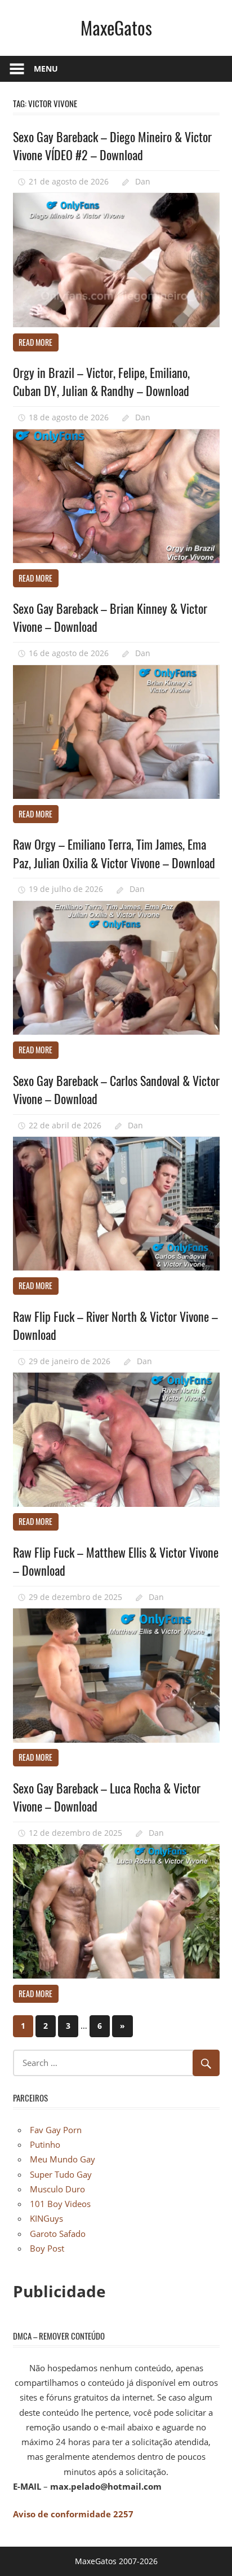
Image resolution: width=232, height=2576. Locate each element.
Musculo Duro (57, 2189)
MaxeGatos (116, 27)
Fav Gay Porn (56, 2130)
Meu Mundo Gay (63, 2159)
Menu (46, 69)
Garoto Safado (58, 2234)
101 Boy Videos (60, 2204)
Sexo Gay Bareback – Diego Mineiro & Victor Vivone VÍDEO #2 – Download (112, 146)
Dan (143, 181)
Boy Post (47, 2248)
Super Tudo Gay (61, 2174)
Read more (35, 342)
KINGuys (46, 2218)
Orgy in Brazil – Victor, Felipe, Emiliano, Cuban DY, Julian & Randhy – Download (101, 381)
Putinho (45, 2144)
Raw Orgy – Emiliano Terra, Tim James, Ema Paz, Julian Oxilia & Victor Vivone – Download (114, 853)
